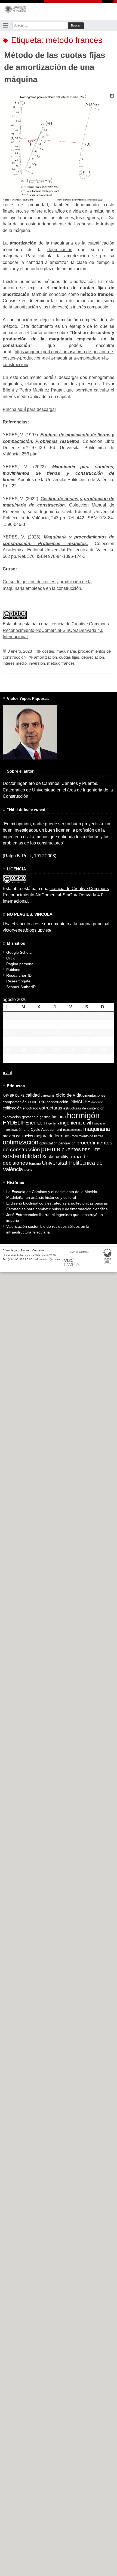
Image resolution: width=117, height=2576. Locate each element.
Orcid (11, 958)
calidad (33, 1095)
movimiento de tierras (87, 1136)
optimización (21, 1142)
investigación (13, 1130)
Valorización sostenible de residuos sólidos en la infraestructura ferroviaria (48, 1229)
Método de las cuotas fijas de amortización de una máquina (55, 67)
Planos (25, 1250)
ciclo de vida (69, 1095)
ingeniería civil (76, 1123)
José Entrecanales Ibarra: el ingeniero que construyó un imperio (55, 1218)
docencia (97, 1102)
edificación (12, 1108)
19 (40, 1042)
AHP (6, 1096)
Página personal (20, 964)
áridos (28, 1170)
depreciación (60, 250)
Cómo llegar (10, 1250)
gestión (45, 1117)
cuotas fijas (69, 657)
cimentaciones (94, 1095)
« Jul (7, 1073)
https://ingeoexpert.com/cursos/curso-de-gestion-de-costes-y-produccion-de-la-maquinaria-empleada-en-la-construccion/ (59, 358)
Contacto (38, 1250)
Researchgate (18, 981)
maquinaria (66, 651)
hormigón (83, 1115)
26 (40, 1050)
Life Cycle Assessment (43, 1130)
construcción (57, 1102)
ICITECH (38, 1123)
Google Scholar (20, 952)
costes (48, 651)
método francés (61, 663)
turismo (35, 1164)
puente (51, 1149)
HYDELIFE (16, 1123)
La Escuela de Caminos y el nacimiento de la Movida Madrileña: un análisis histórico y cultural (52, 1195)
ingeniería (53, 1123)
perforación (67, 1143)
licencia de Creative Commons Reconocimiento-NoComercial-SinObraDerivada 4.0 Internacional (56, 630)
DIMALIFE (80, 1102)
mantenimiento (73, 1130)
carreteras (48, 1096)
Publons (13, 970)
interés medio (15, 663)
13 (56, 1033)
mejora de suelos (18, 1136)
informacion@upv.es (47, 1259)
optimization (48, 1143)
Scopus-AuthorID (21, 987)
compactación (15, 1102)
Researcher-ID (19, 975)
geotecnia (30, 1117)
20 (56, 1042)
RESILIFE (91, 1150)
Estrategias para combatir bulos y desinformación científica (57, 1209)
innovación (99, 1123)
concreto (37, 1102)
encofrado (30, 1108)
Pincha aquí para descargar (29, 409)
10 (8, 1033)
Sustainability (55, 1157)
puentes (71, 1149)
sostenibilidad (22, 1156)
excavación (12, 1117)
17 (8, 1042)
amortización (45, 657)
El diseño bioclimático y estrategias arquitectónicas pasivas (57, 1203)
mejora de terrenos (52, 1136)
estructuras (51, 1108)
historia (59, 1117)
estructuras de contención (84, 1108)
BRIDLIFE (17, 1095)
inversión (37, 663)
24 (8, 1050)
